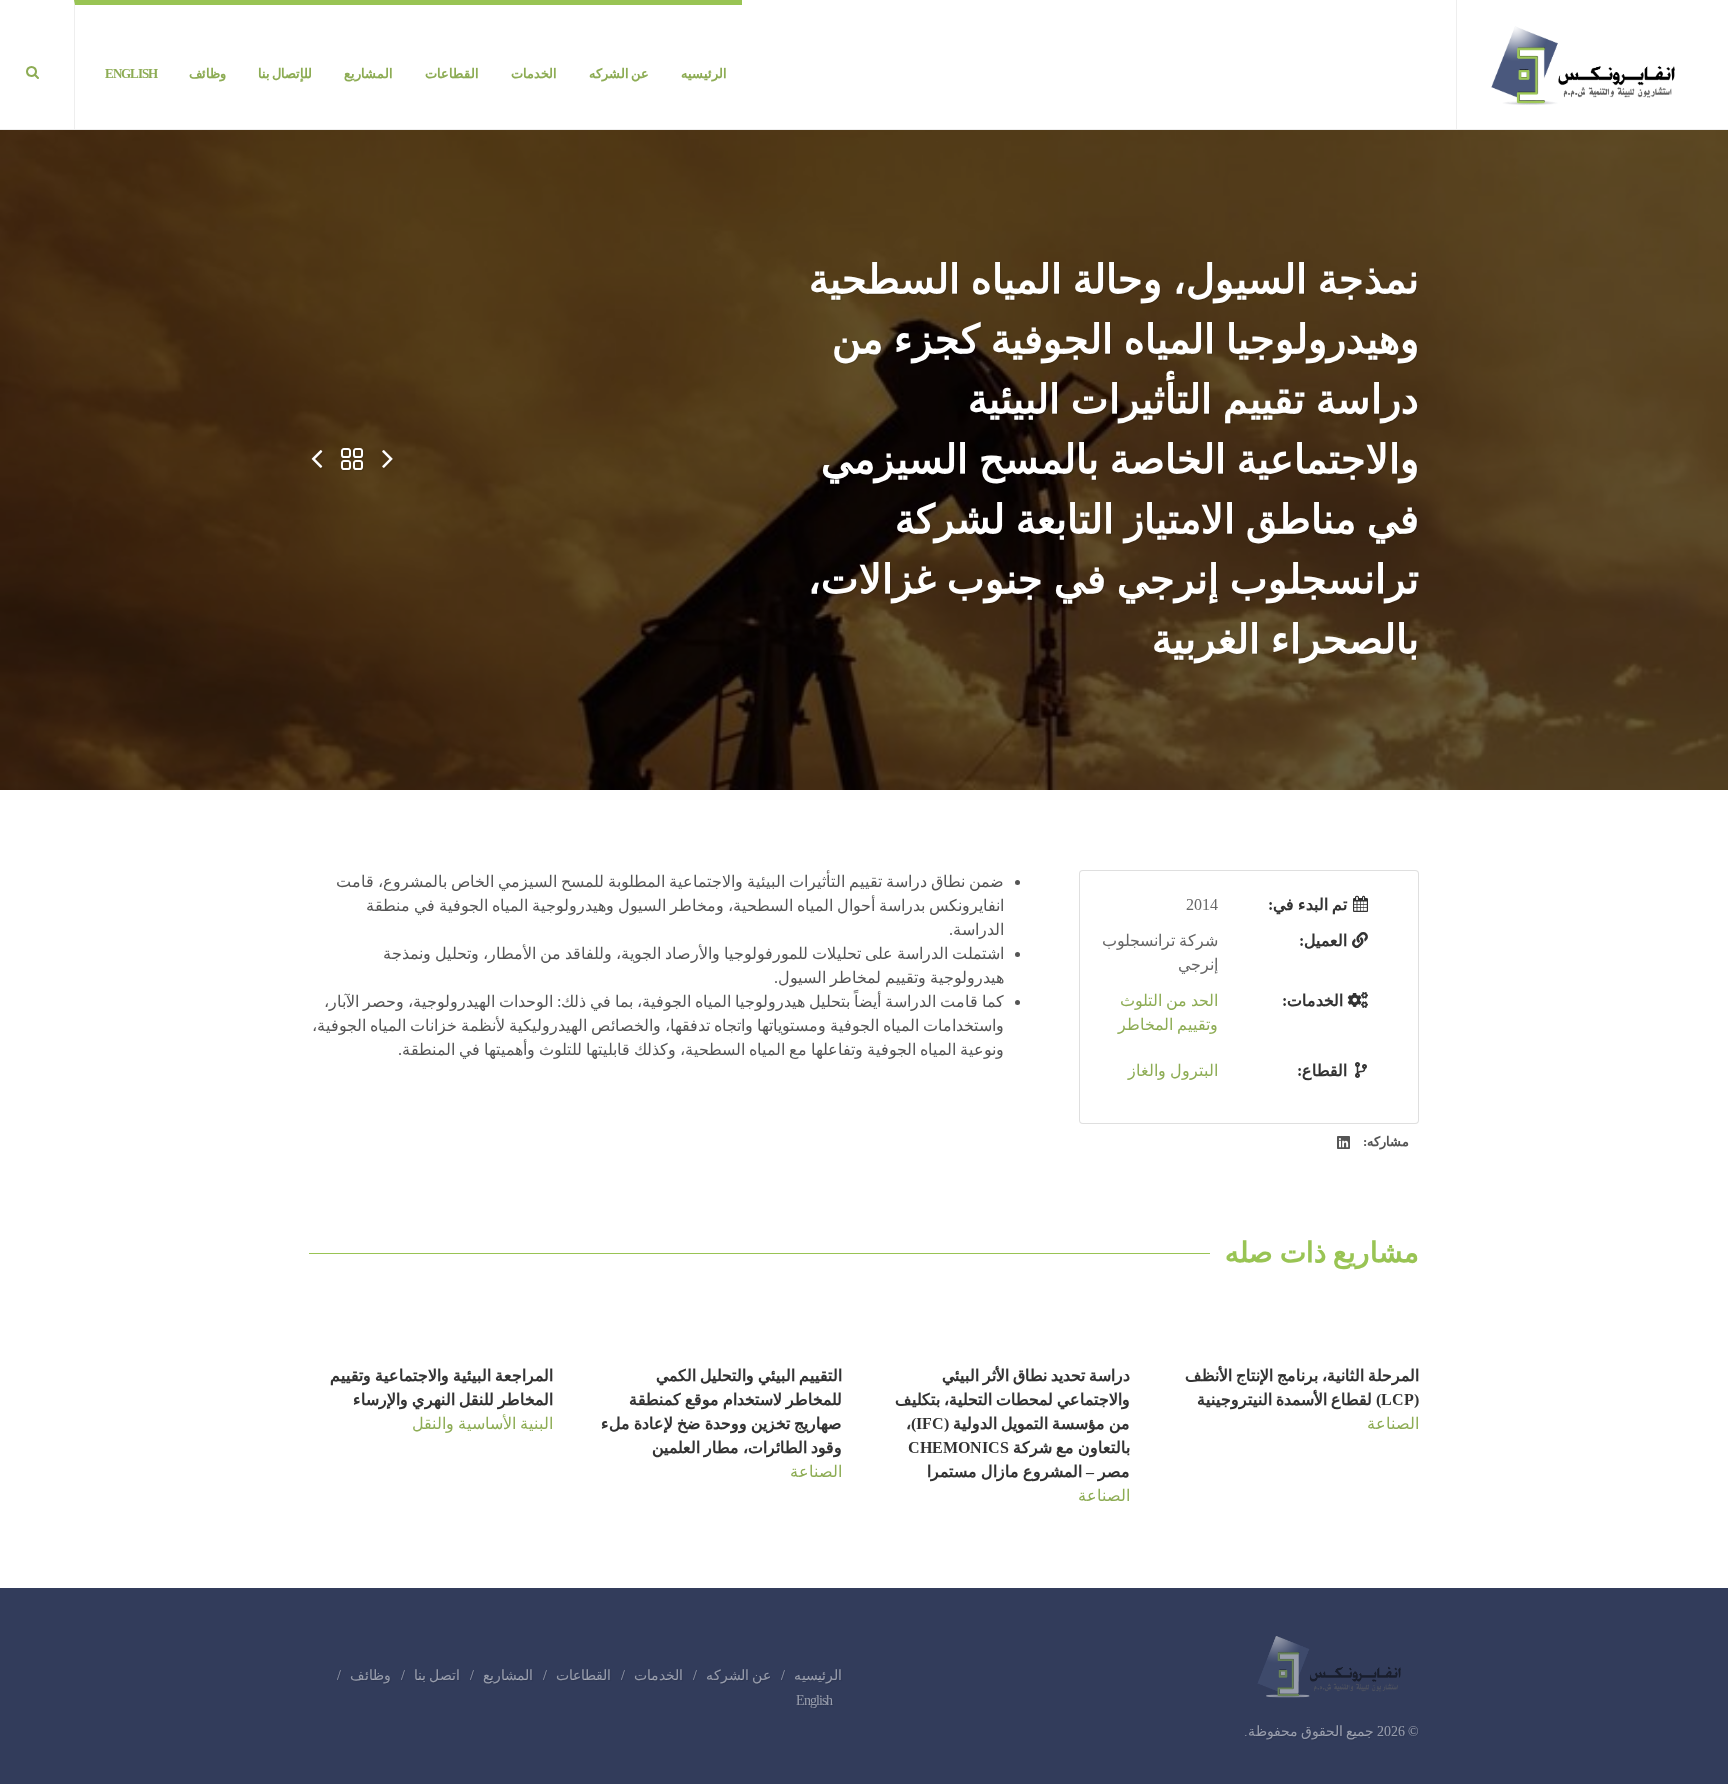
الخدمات (658, 1675)
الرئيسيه (818, 1675)
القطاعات (583, 1675)
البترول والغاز (1173, 1070)
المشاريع (508, 1675)
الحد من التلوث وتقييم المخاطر (1168, 1012)
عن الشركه (738, 1675)
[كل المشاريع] (352, 460)
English (814, 1700)
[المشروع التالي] (316, 460)
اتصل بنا (437, 1675)
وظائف (370, 1675)
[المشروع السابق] (388, 460)
